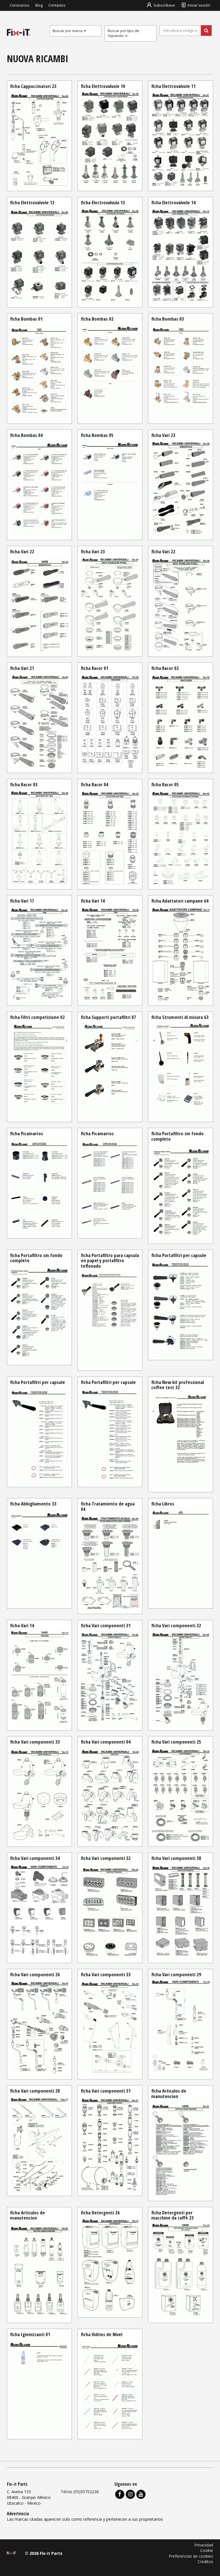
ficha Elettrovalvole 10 (103, 86)
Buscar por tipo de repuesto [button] (123, 33)
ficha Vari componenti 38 (176, 1858)
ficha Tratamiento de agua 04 (108, 1506)
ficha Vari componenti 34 (35, 1858)
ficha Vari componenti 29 (176, 1974)
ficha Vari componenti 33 (35, 1742)
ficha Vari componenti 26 (35, 1974)
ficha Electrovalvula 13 (103, 202)
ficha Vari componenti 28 (35, 2091)
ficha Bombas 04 (26, 435)
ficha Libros (163, 1504)
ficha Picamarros (26, 1133)
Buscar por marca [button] (68, 31)
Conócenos (20, 5)
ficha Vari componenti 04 (106, 1742)
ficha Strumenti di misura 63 (180, 1017)
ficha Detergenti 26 (100, 2213)
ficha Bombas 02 (97, 319)
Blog (39, 5)
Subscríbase (164, 5)
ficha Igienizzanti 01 (30, 2334)
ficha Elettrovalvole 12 (32, 202)
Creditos (205, 2562)
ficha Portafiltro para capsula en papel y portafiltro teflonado (110, 1260)
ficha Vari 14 (93, 901)
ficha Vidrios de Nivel (102, 2334)
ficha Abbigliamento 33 (33, 1504)
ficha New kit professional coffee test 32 (178, 1385)
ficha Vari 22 (22, 551)
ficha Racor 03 (24, 784)
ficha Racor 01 (95, 668)
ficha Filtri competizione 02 (37, 1017)
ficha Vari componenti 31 (106, 1625)
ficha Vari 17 (22, 901)
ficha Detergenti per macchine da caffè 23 (172, 2215)
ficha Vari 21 (22, 668)
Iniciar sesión (199, 5)
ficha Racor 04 (95, 784)
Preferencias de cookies (191, 2556)
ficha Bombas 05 (97, 435)
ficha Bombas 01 (26, 319)
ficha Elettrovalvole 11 (173, 86)
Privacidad (204, 2545)
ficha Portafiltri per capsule (179, 1255)
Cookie (207, 2550)
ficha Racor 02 (165, 668)
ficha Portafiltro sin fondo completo (177, 1136)
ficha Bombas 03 (168, 319)
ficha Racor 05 (165, 784)
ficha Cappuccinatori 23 (33, 86)
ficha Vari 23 (163, 435)
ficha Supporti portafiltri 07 (108, 1017)
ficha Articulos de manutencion (169, 2093)
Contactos (57, 5)
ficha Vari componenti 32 (176, 1625)
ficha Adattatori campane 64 (180, 901)
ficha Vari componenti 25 (176, 1742)
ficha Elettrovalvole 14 (173, 202)
